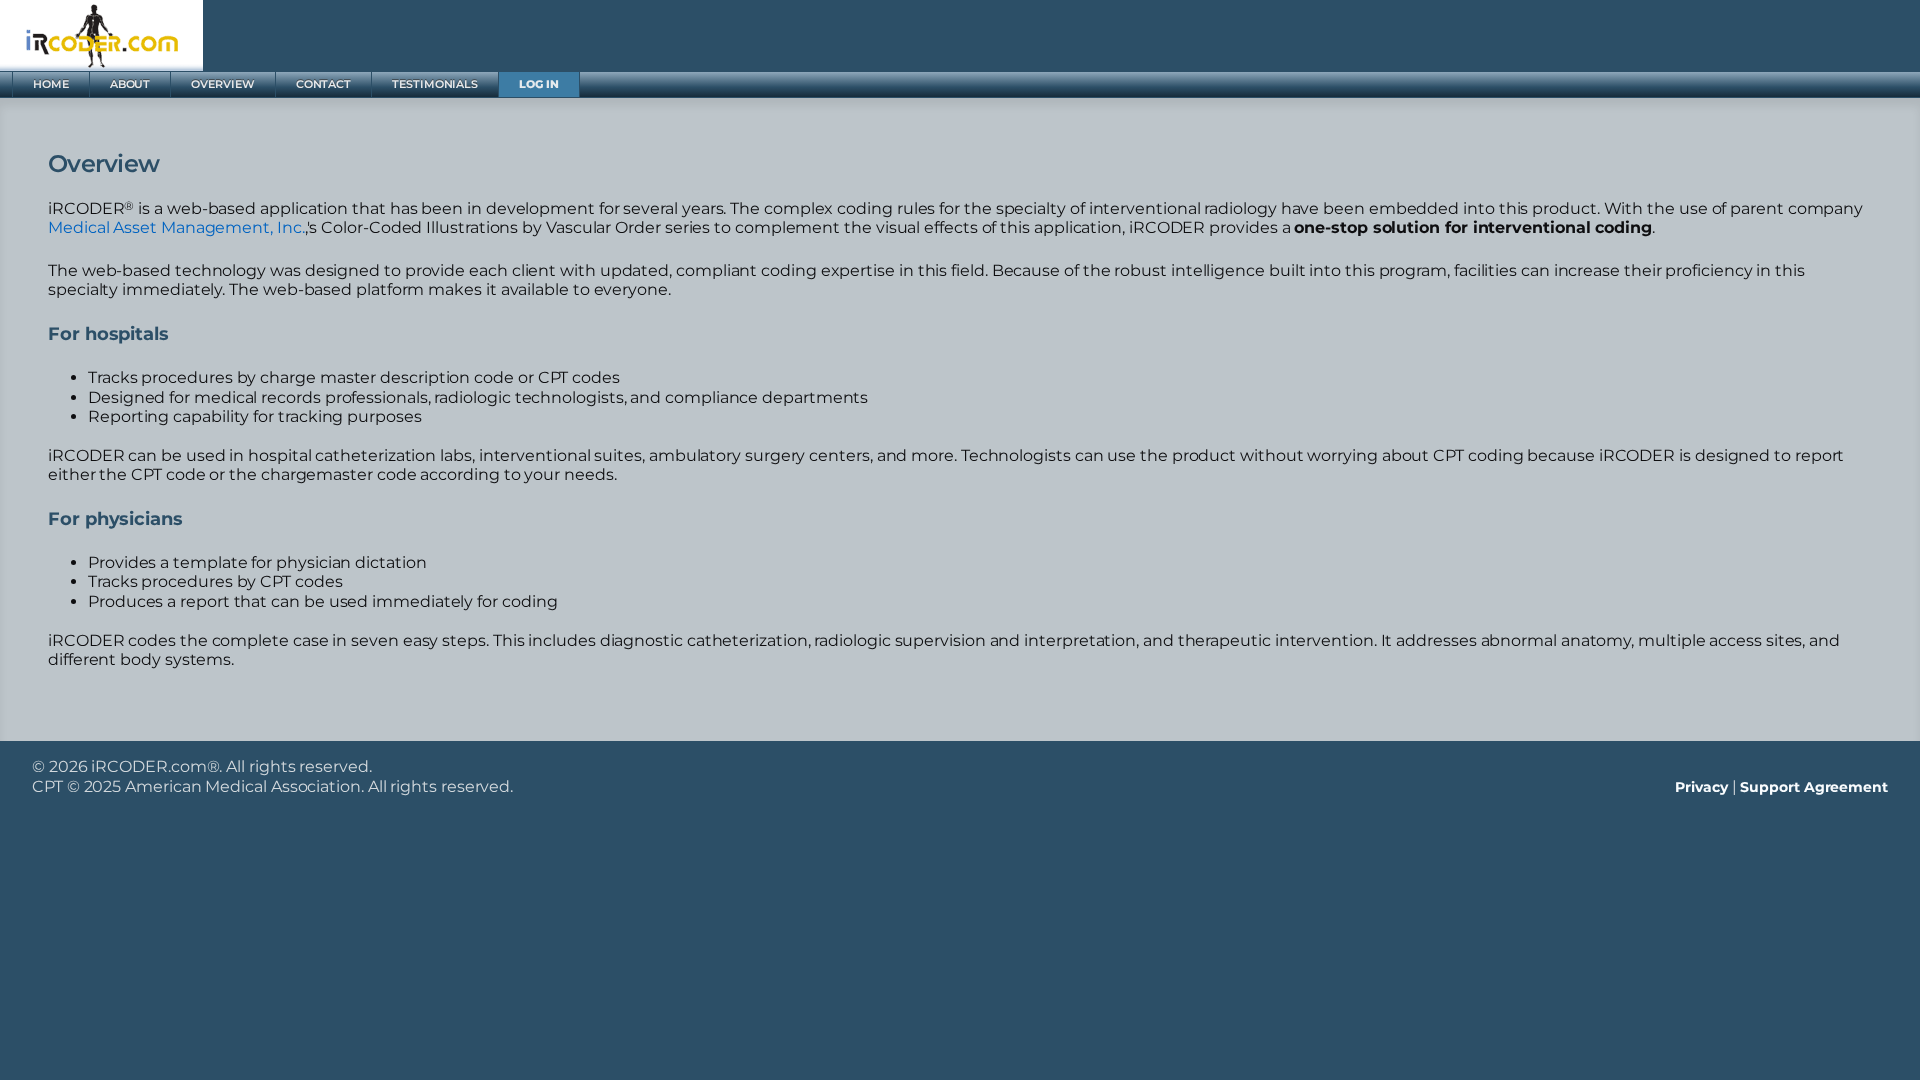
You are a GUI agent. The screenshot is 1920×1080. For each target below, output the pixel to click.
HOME (51, 84)
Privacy (1701, 787)
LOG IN (539, 84)
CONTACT (323, 84)
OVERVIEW (222, 84)
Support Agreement (1814, 787)
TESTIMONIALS (435, 84)
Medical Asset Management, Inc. (176, 227)
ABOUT (130, 84)
